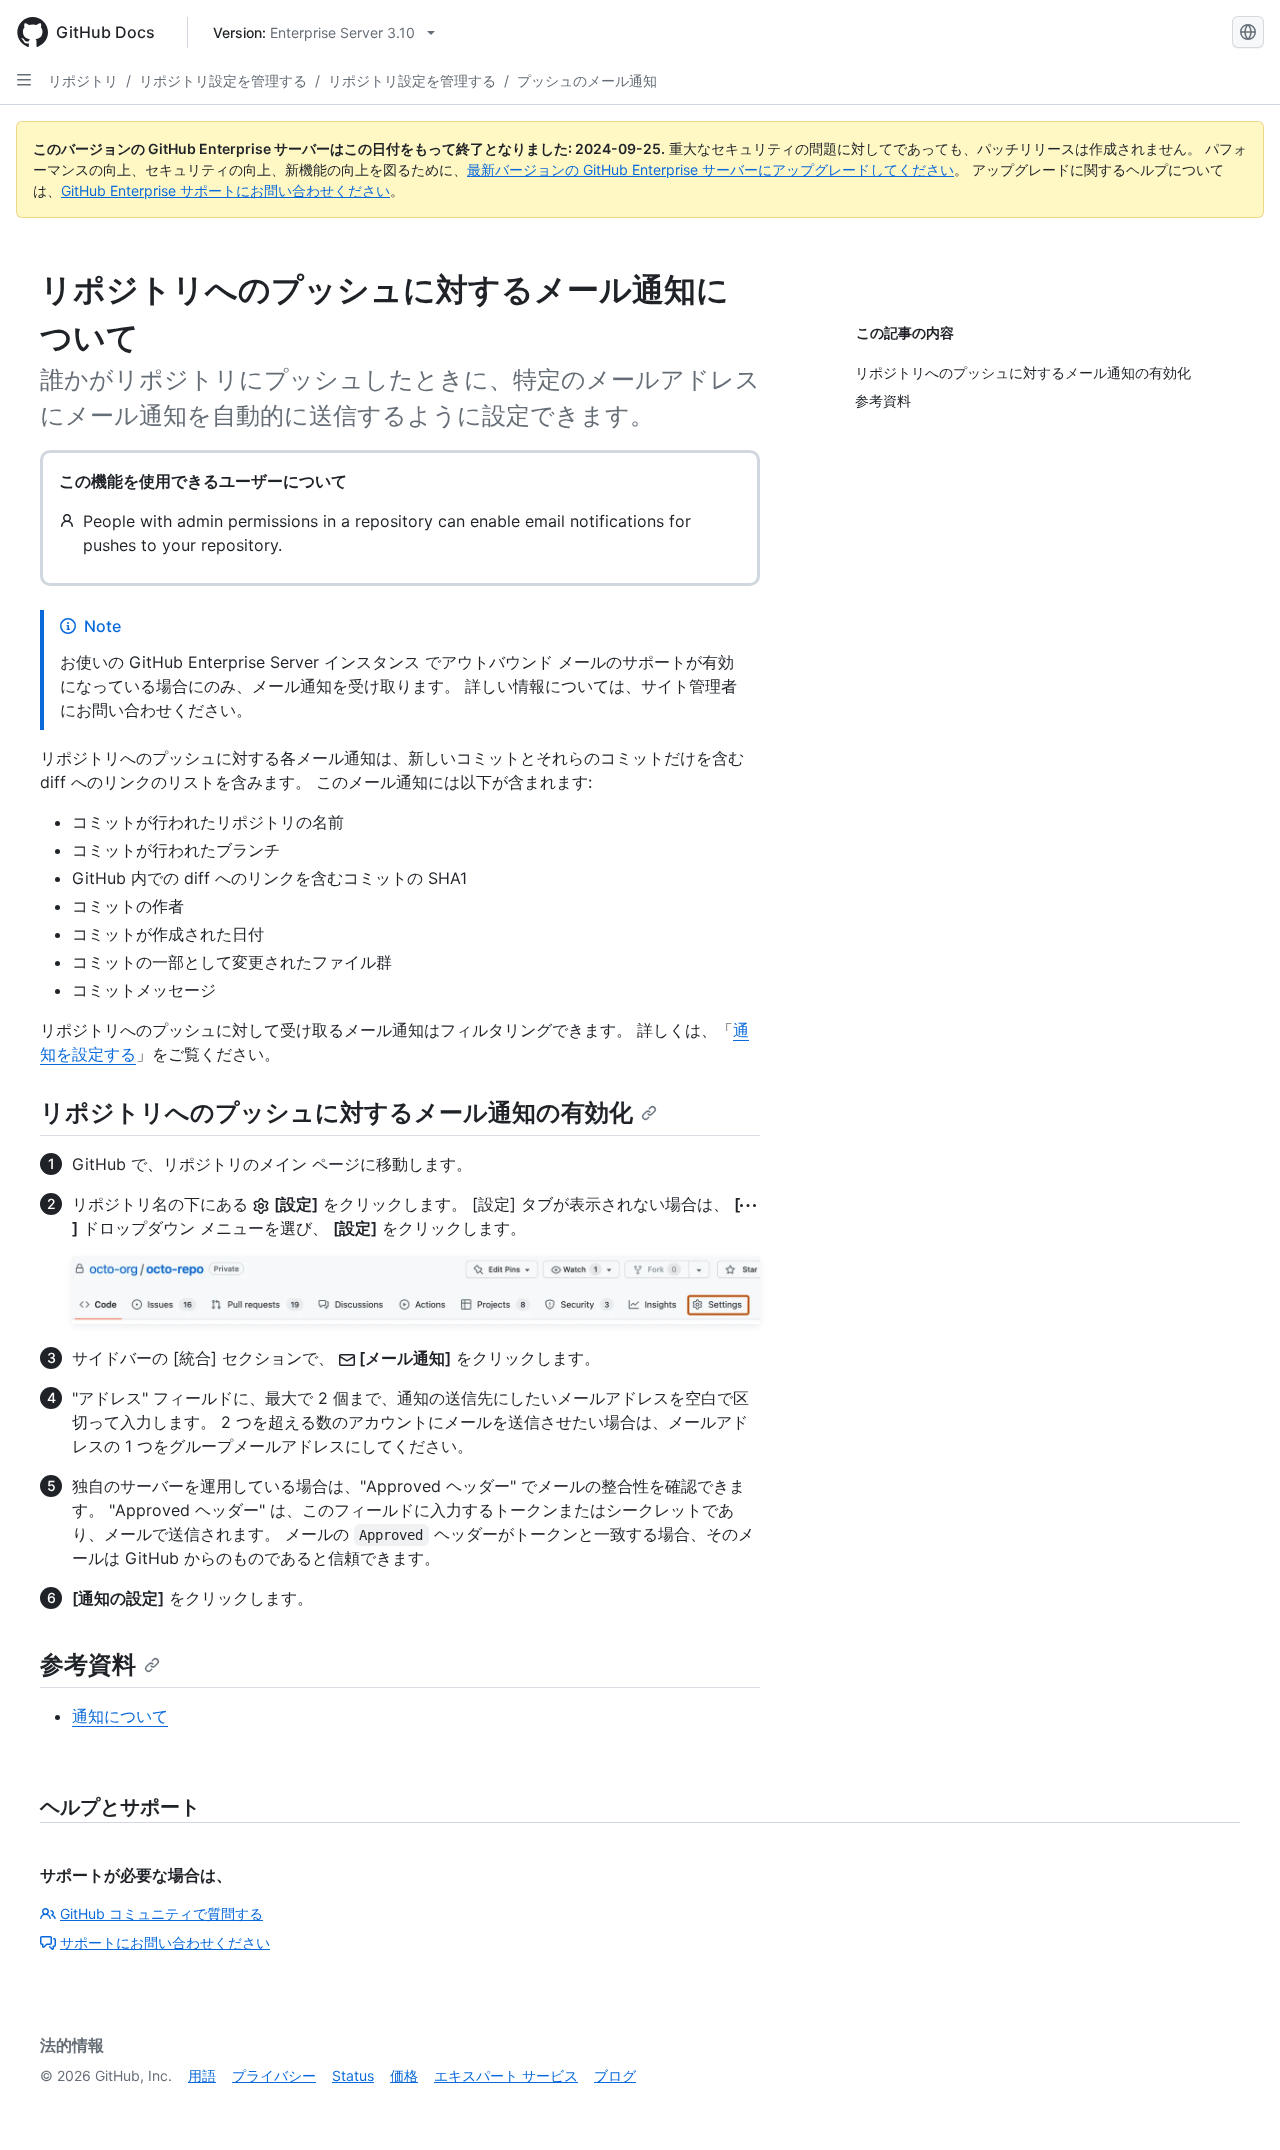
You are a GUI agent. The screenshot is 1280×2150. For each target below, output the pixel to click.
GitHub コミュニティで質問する (161, 1913)
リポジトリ (83, 80)
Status (353, 2075)
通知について (120, 1716)
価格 (404, 2075)
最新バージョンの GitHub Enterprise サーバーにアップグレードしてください (710, 169)
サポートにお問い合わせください (165, 1942)
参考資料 (88, 1664)
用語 (202, 2075)
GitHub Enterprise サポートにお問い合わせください (225, 190)
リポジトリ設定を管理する (223, 80)
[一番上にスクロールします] (1236, 2106)
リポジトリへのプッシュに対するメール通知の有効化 (336, 1112)
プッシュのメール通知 (587, 80)
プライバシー (274, 2075)
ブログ (615, 2075)
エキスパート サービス (506, 2075)
